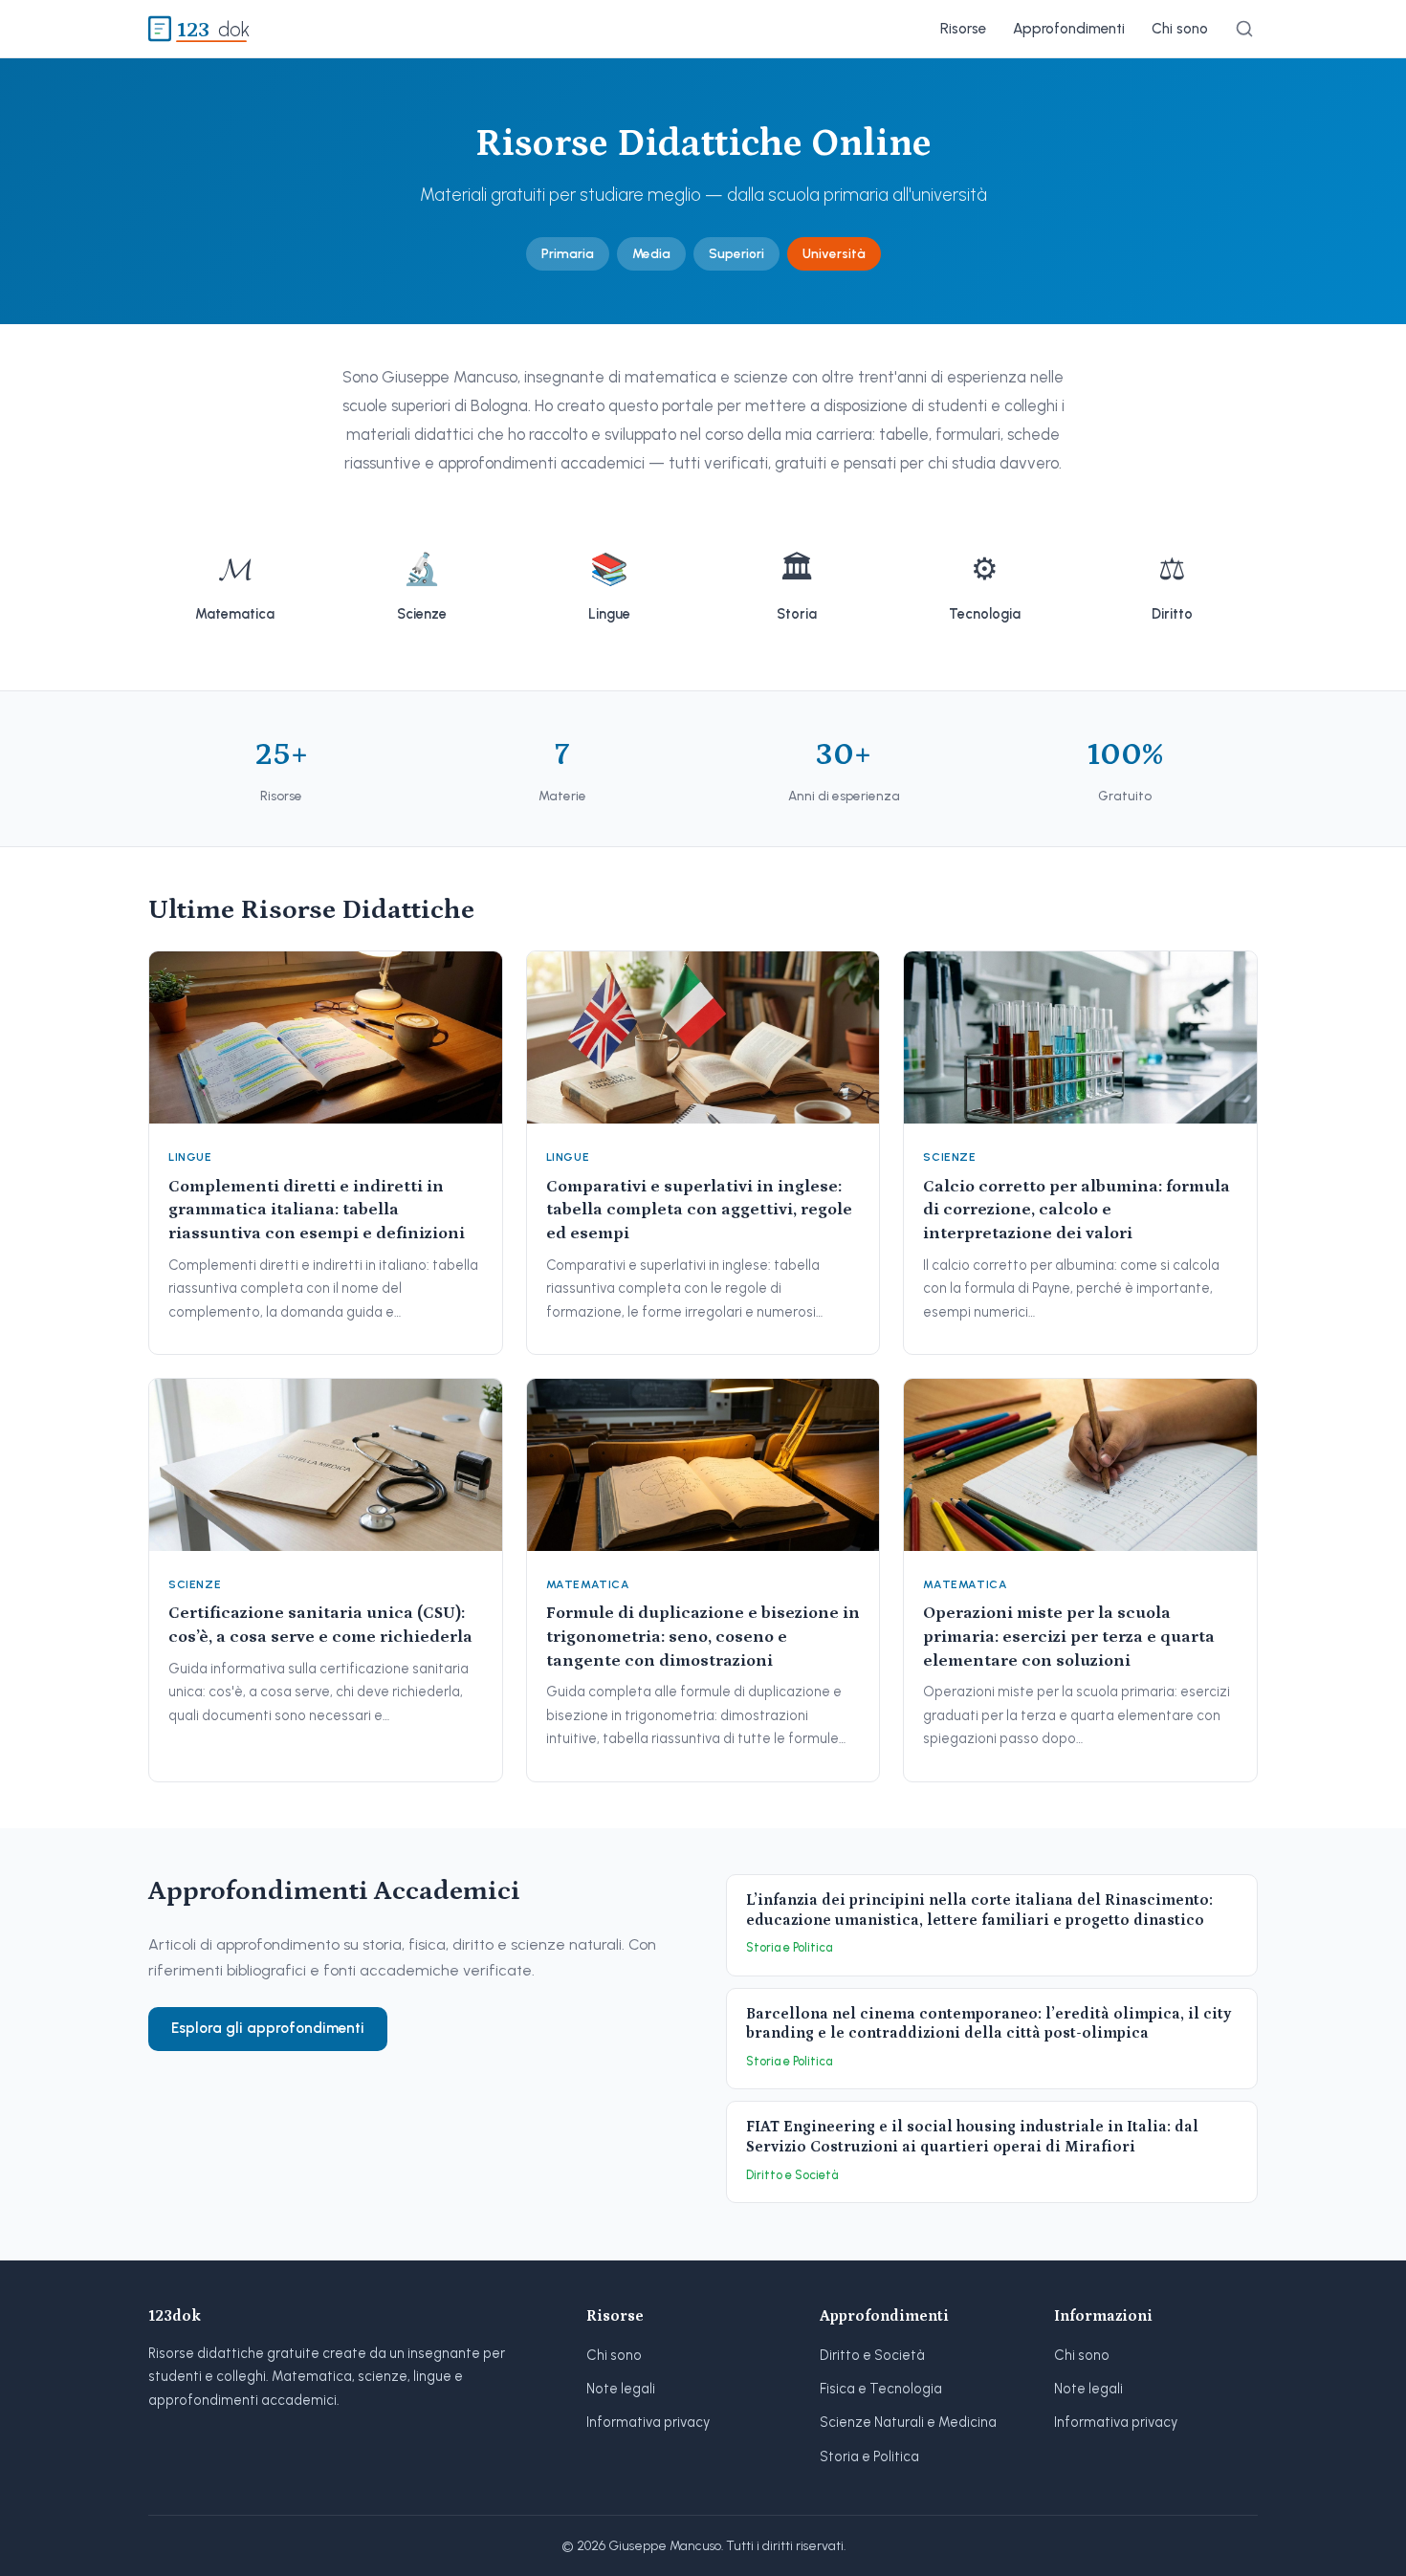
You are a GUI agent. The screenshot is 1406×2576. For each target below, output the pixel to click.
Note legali (621, 2389)
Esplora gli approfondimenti (268, 2028)
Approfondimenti (1069, 29)
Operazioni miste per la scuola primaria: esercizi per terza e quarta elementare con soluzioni (1069, 1637)
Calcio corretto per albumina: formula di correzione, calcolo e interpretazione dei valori (1076, 1210)
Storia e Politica (869, 2456)
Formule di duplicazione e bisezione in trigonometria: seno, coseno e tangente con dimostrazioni (703, 1637)
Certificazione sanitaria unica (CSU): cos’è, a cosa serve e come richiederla (320, 1625)
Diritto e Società (872, 2355)
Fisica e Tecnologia (881, 2389)
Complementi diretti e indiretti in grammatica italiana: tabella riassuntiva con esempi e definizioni (317, 1210)
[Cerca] (1244, 29)
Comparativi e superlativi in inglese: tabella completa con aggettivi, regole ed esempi (699, 1210)
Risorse (963, 29)
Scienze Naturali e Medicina (908, 2422)
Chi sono (1180, 29)
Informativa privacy (648, 2422)
